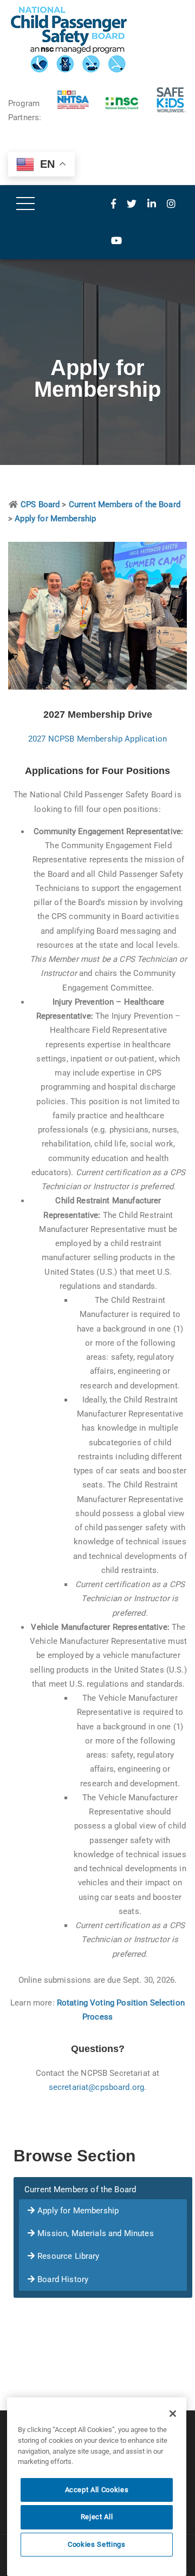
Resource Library (68, 2256)
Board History (63, 2279)
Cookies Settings (97, 2544)
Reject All (97, 2517)
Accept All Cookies (97, 2490)
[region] (97, 2487)
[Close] (173, 2414)
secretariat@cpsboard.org (97, 2087)
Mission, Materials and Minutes (96, 2233)
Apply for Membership (78, 2211)
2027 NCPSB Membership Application (97, 739)
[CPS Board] (97, 40)
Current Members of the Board (80, 2190)
